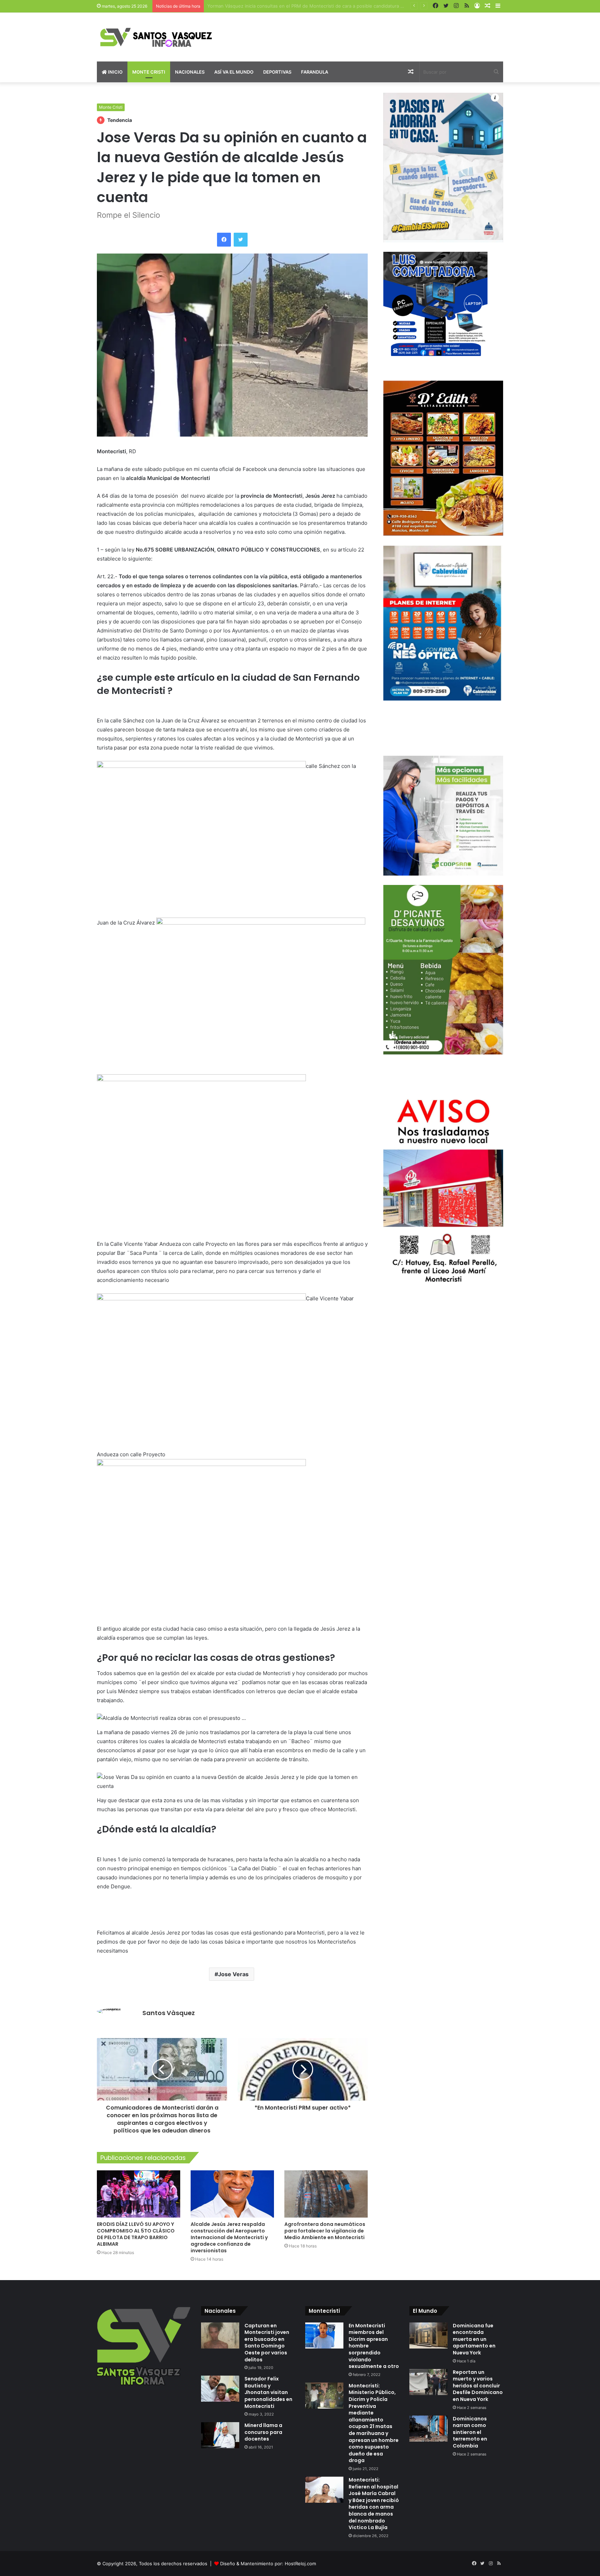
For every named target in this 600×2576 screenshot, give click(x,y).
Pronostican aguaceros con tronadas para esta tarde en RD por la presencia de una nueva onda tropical (320, 6)
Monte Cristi (149, 72)
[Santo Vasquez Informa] (161, 37)
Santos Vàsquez (169, 2013)
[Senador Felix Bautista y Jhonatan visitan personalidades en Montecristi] (220, 2389)
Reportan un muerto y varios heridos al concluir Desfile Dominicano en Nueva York (478, 2386)
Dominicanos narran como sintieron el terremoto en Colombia (470, 2432)
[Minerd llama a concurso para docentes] (220, 2435)
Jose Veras (233, 1974)
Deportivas (277, 72)
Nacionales (190, 72)
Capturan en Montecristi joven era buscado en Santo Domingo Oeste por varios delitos (267, 2343)
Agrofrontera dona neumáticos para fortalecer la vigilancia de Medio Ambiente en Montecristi (325, 2231)
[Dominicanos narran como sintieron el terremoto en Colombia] (428, 2429)
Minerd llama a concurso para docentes (263, 2432)
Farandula (315, 72)
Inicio (115, 72)
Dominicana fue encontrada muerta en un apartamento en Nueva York (474, 2339)
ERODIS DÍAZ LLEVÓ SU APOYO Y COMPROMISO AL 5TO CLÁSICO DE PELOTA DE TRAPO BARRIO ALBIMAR (136, 2234)
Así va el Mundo (234, 72)
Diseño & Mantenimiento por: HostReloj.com (268, 2563)
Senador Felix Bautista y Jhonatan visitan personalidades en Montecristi (268, 2392)
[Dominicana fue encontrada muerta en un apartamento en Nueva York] (428, 2335)
